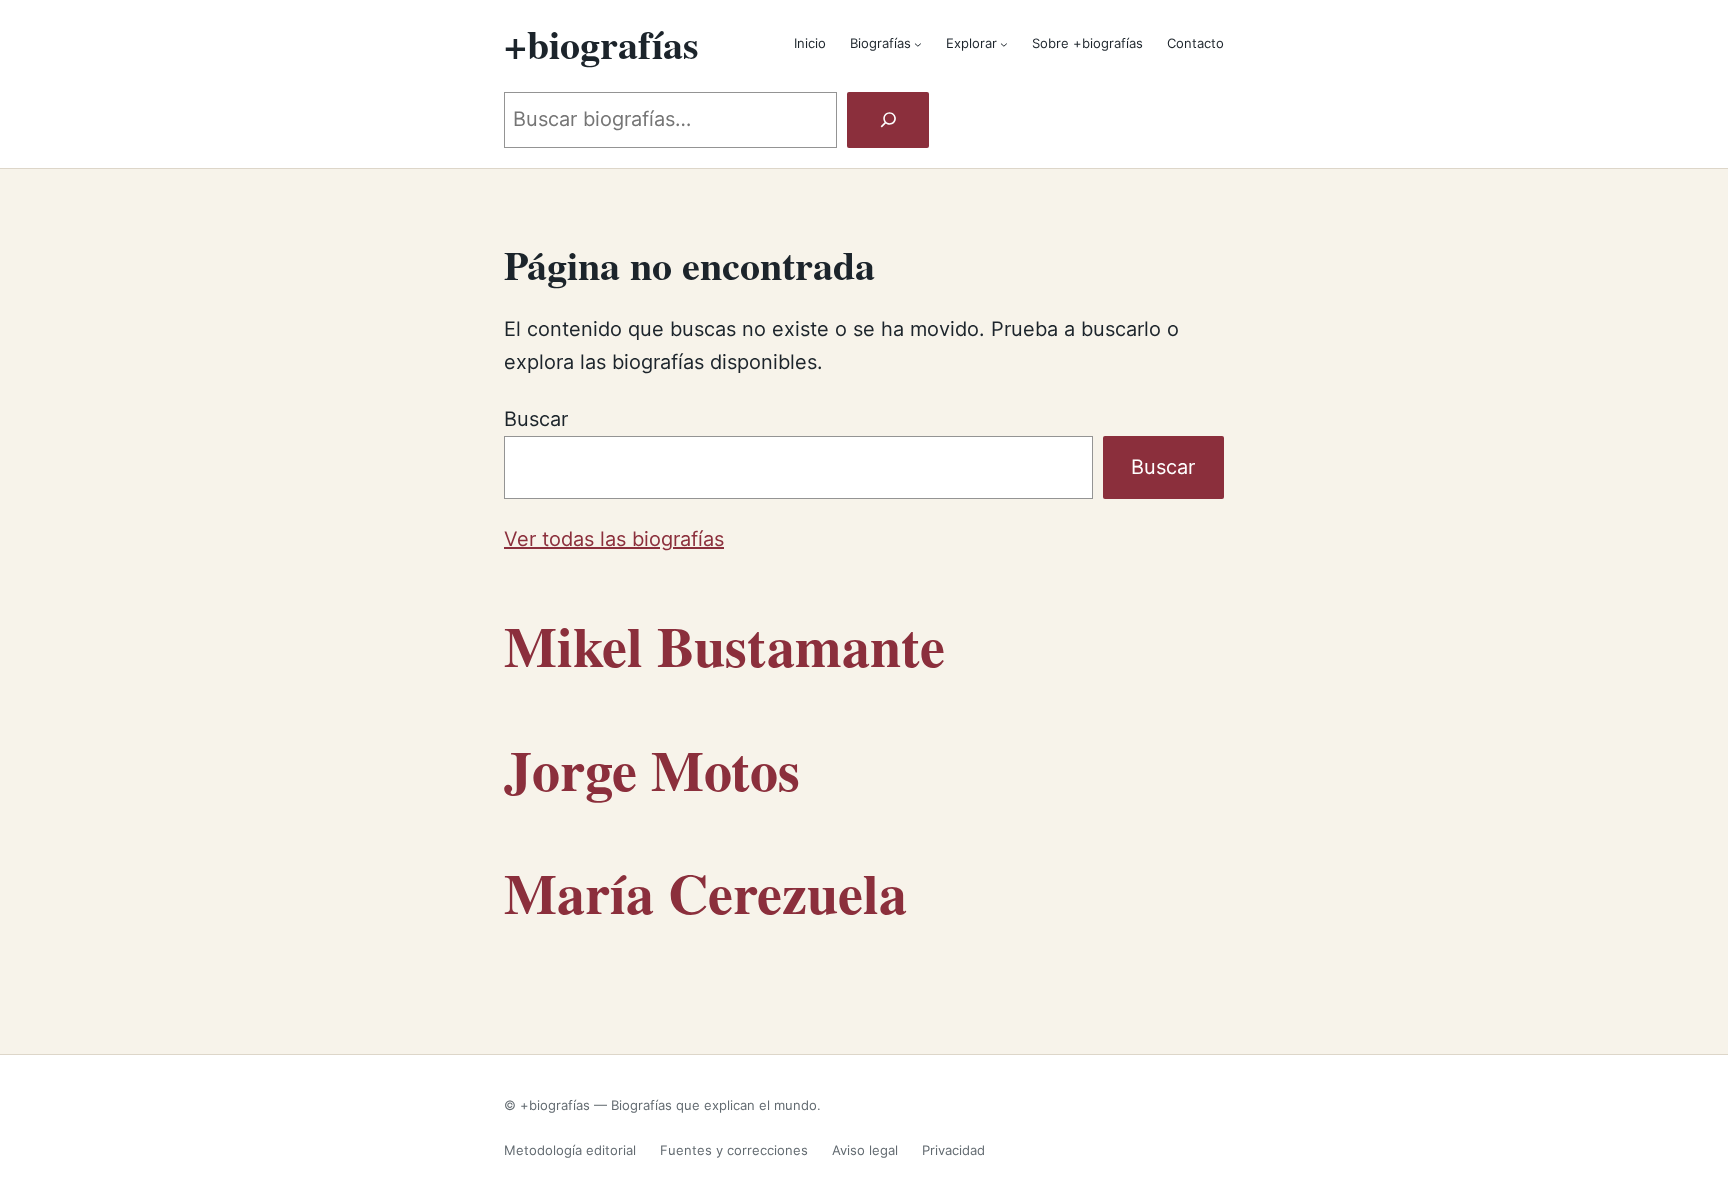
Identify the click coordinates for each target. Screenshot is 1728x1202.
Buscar (536, 419)
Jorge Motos (652, 769)
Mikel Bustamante (724, 645)
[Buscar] (888, 120)
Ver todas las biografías (614, 539)
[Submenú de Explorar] (1004, 44)
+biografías (601, 43)
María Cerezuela (705, 892)
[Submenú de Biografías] (918, 44)
